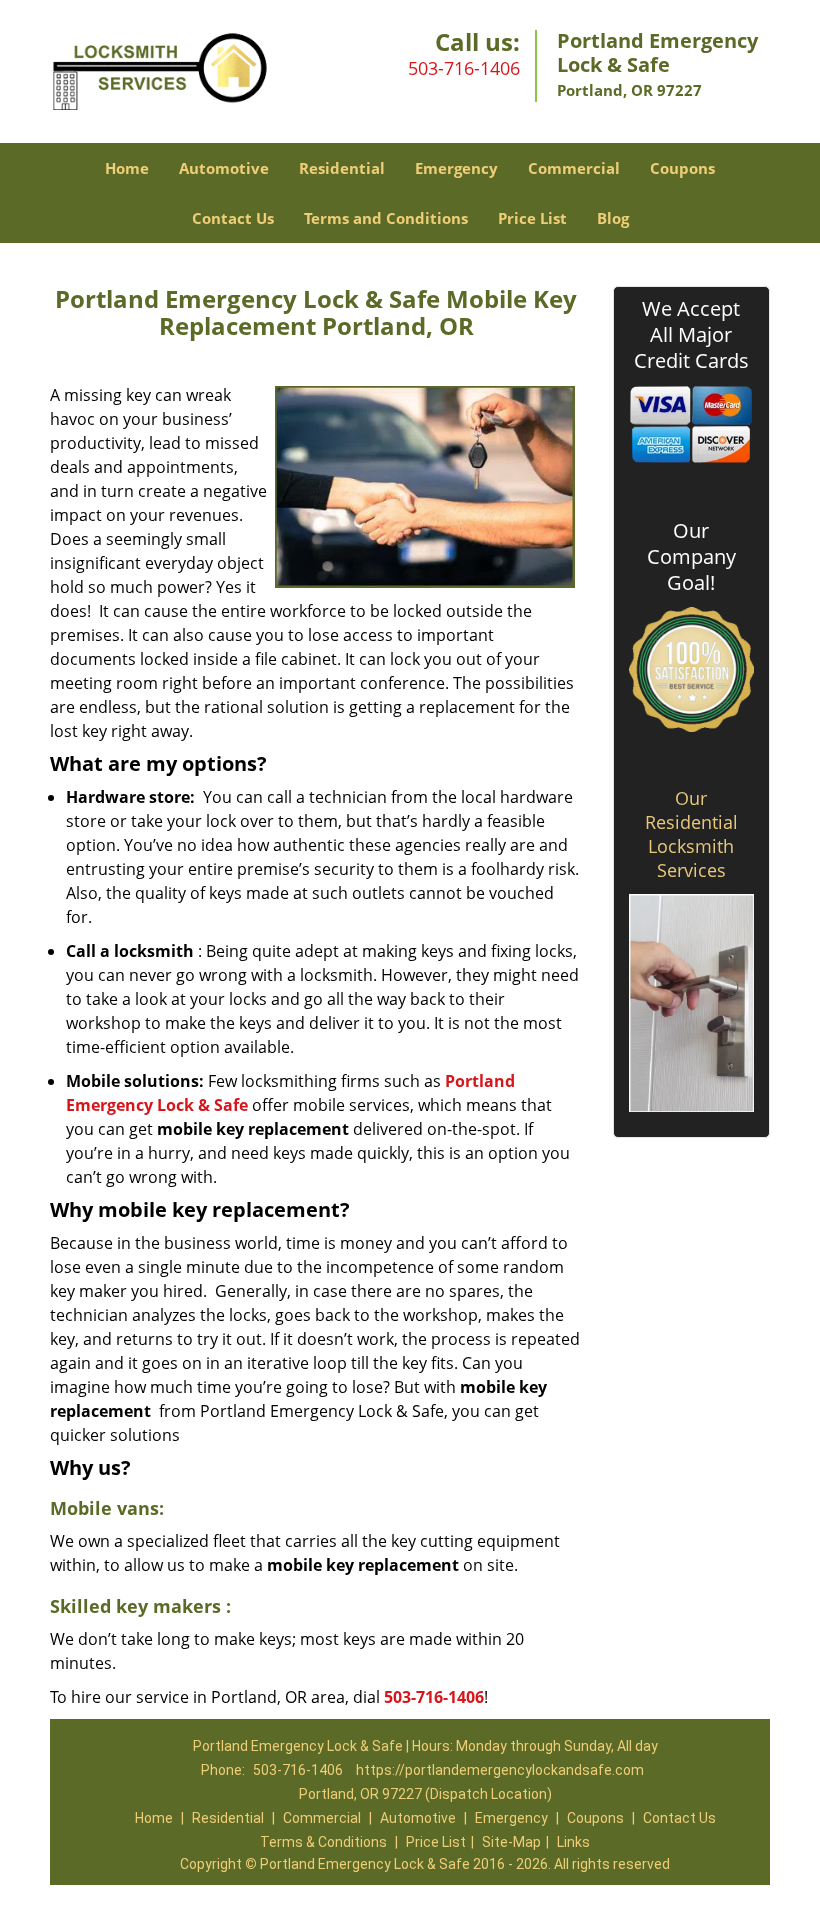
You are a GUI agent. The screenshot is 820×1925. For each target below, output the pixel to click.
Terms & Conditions (323, 1842)
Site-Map (511, 1842)
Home (127, 168)
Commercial (574, 168)
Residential (342, 168)
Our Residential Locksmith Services (691, 834)
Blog (613, 218)
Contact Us (233, 218)
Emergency (456, 168)
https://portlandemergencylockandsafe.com (500, 1770)
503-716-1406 (464, 68)
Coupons (682, 168)
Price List (532, 218)
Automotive (224, 168)
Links (573, 1842)
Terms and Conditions (386, 218)
